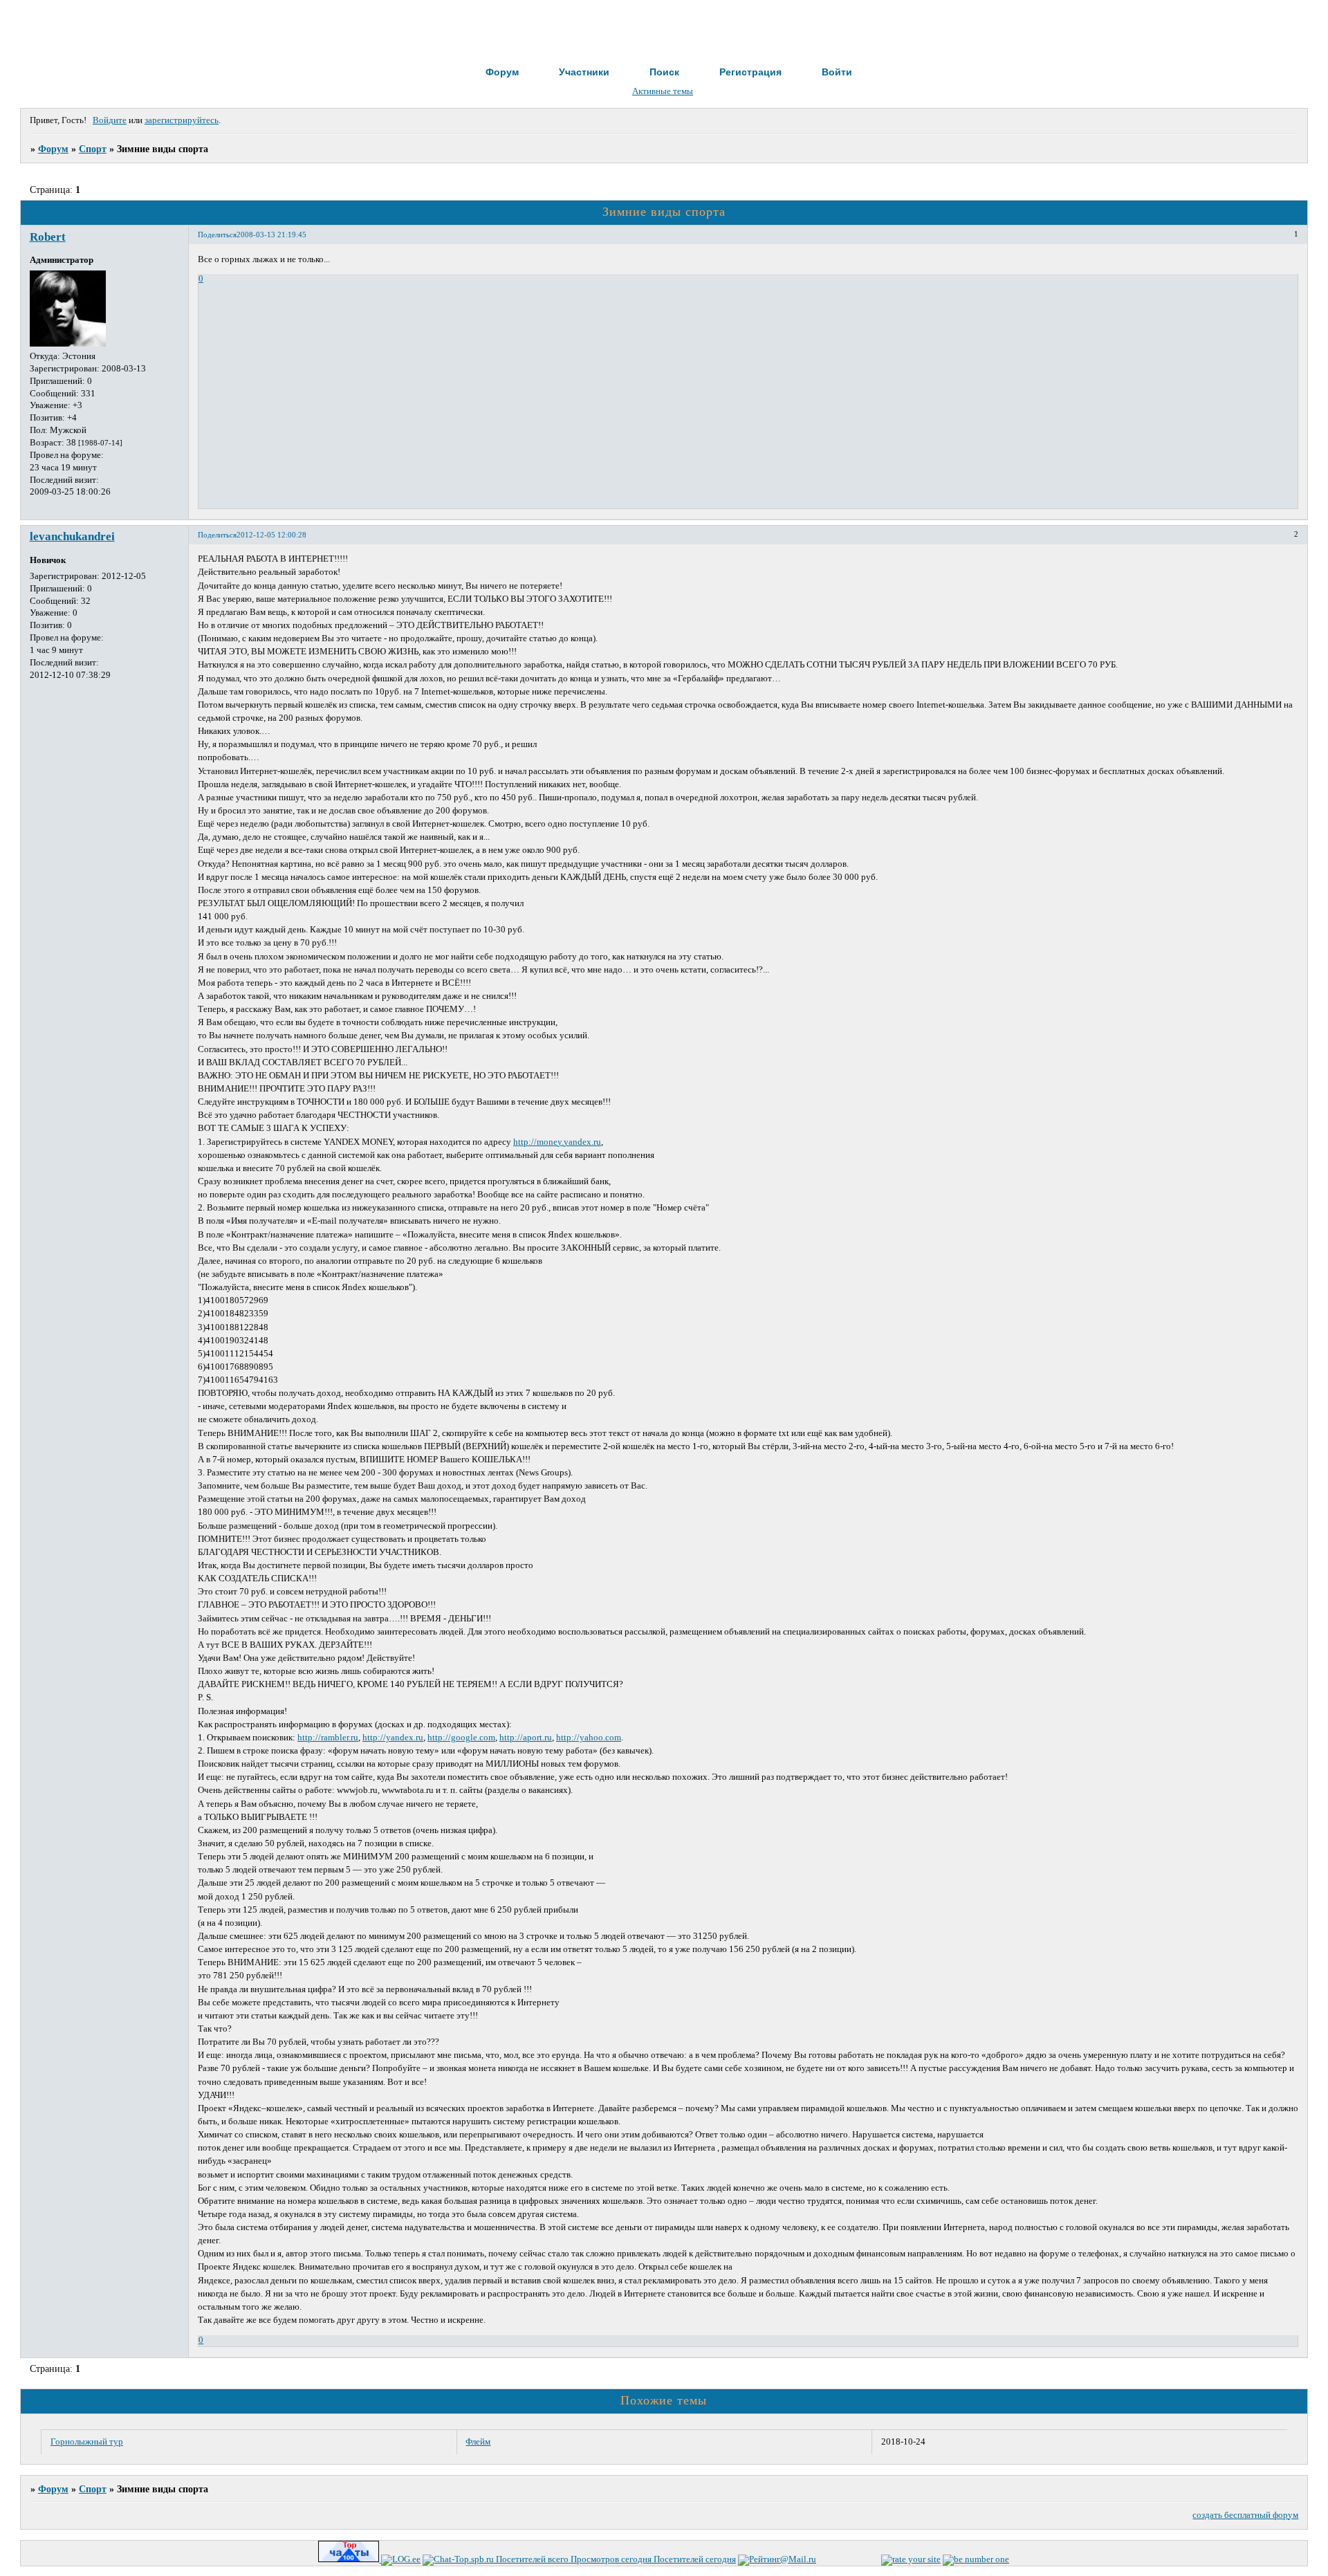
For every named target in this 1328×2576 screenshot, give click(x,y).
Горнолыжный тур (87, 2442)
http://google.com (461, 1738)
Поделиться (217, 234)
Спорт (93, 149)
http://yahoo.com (589, 1738)
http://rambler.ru (328, 1738)
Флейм (478, 2442)
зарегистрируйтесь (182, 120)
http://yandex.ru (393, 1738)
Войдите (110, 120)
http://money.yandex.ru (557, 1142)
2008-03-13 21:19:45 (271, 234)
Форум (53, 149)
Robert (48, 237)
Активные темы (663, 91)
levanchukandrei (72, 536)
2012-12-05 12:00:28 (271, 535)
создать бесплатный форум (1245, 2515)
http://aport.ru (526, 1738)
